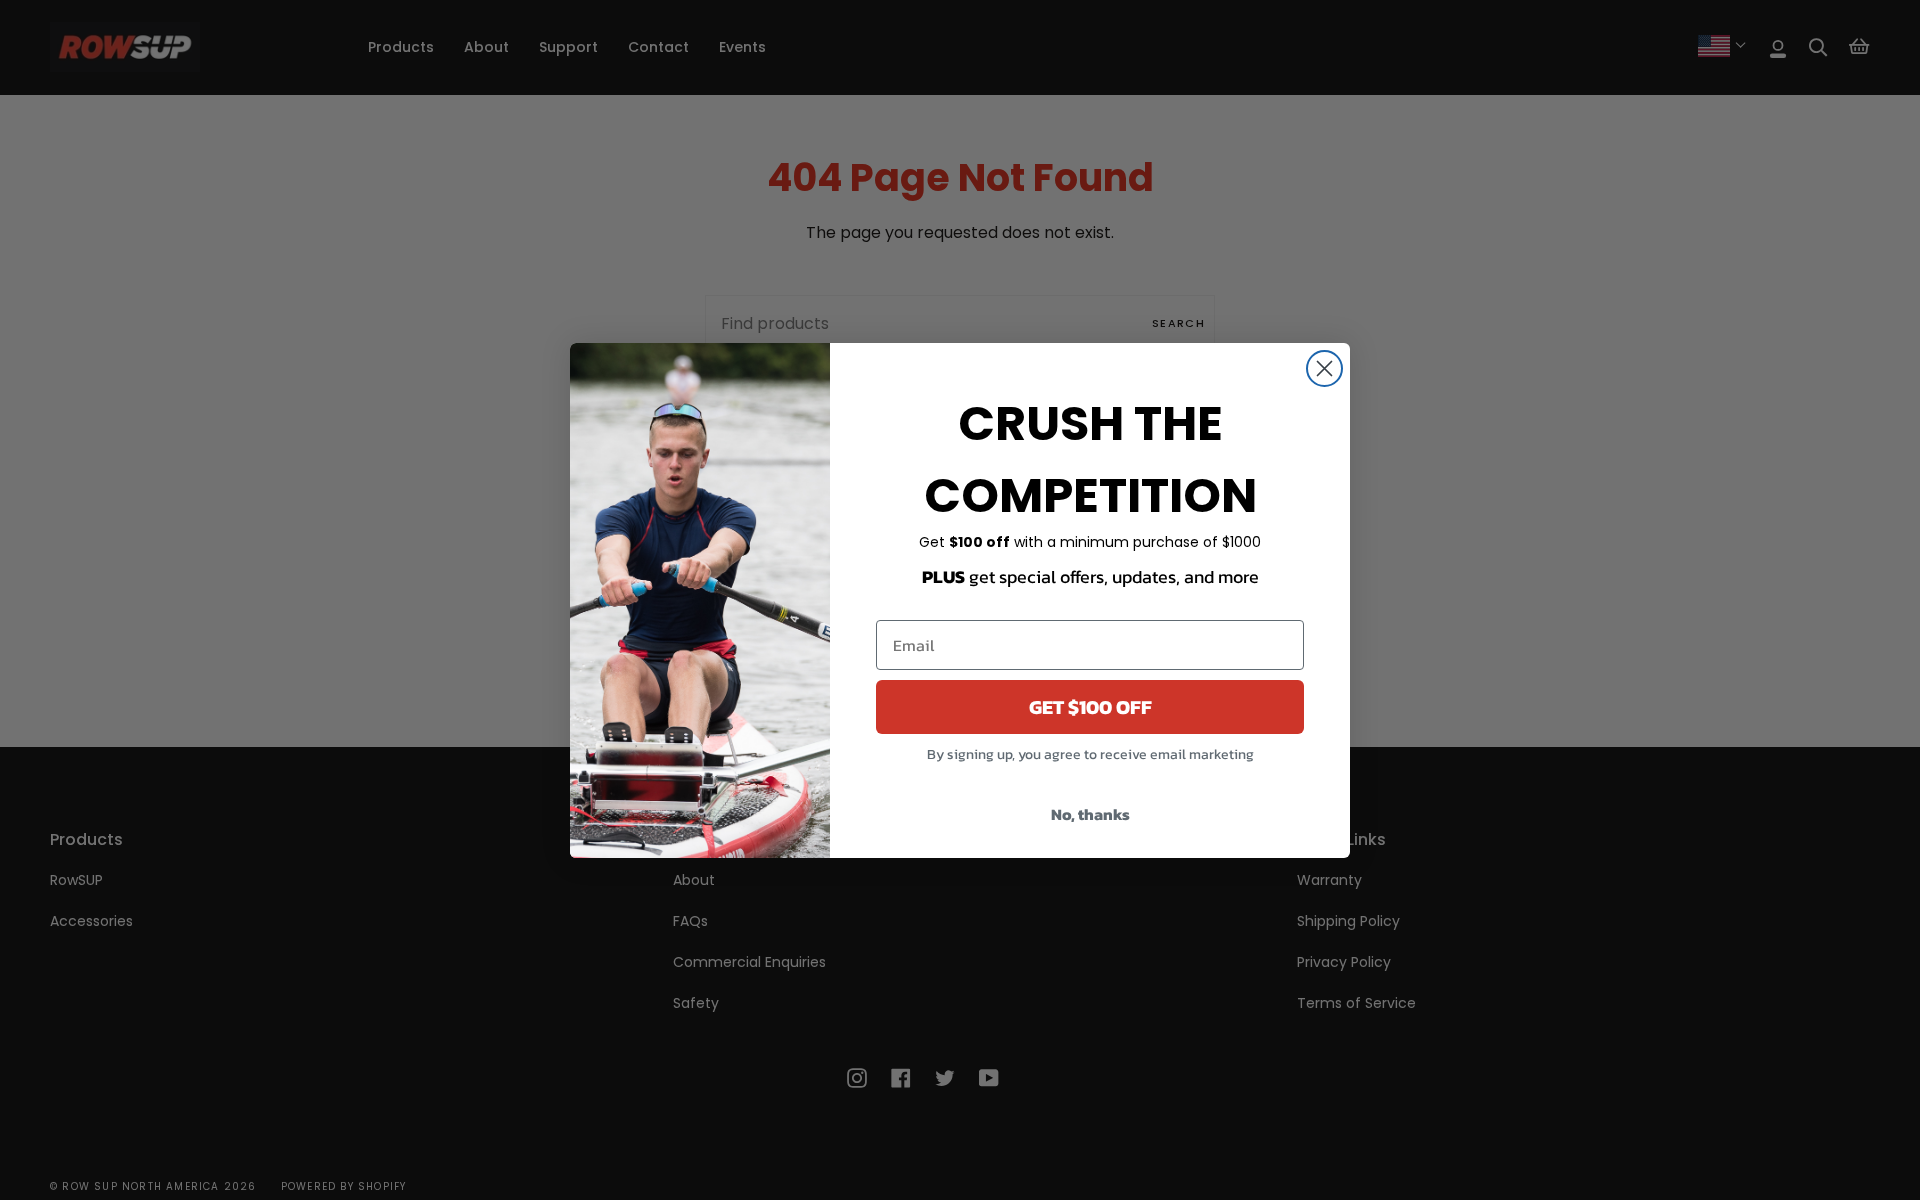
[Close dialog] (1324, 368)
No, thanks (1090, 814)
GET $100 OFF (1090, 707)
